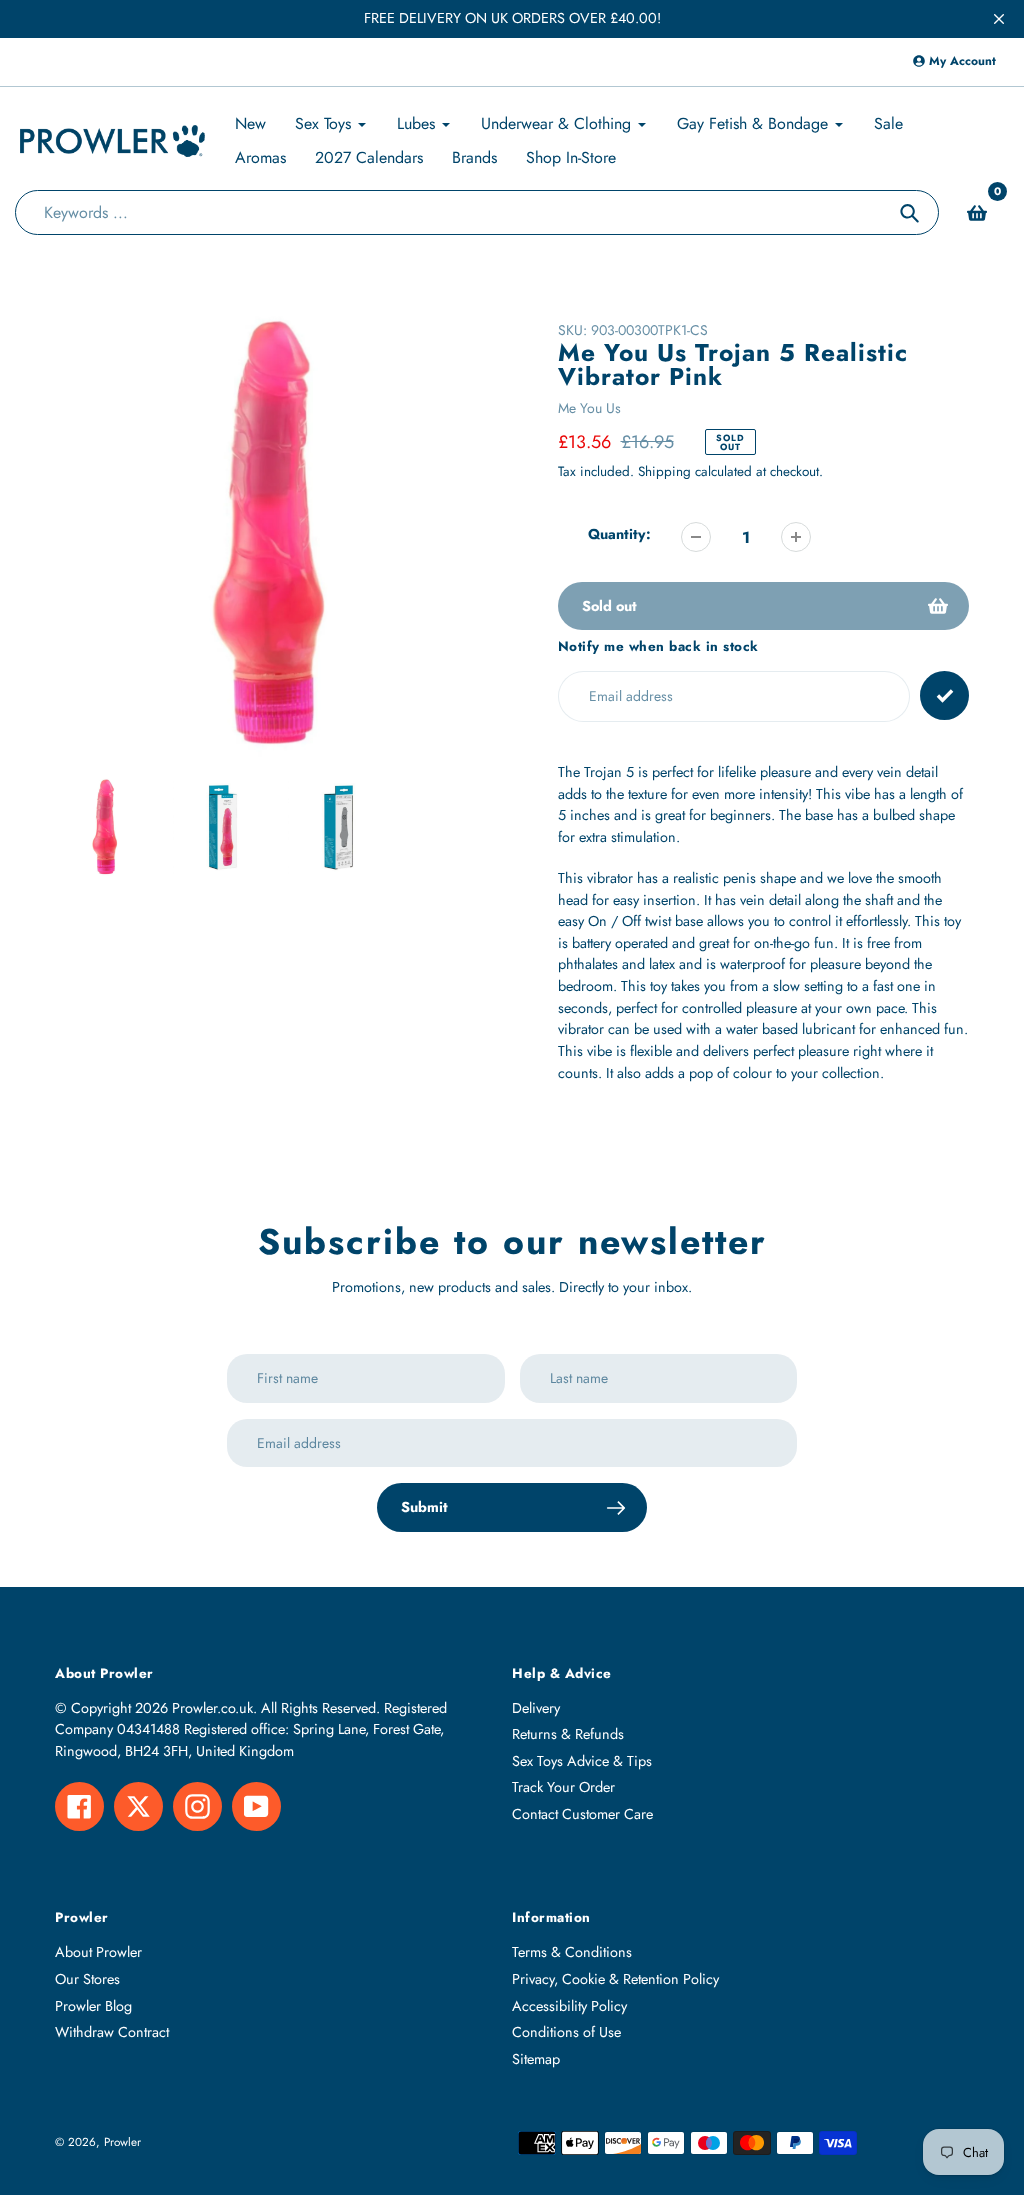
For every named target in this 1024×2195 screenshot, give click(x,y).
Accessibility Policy (569, 2006)
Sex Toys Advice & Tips (582, 1761)
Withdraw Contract (112, 2032)
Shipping (664, 471)
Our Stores (87, 1979)
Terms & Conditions (572, 1952)
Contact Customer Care (582, 1814)
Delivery (536, 1708)
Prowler (122, 2141)
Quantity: (619, 534)
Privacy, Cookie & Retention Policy (615, 1979)
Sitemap (536, 2059)
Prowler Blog (93, 2006)
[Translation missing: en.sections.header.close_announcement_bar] (999, 19)
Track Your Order (563, 1787)
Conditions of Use (566, 2032)
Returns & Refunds (568, 1734)
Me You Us (589, 408)
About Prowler (98, 1952)
